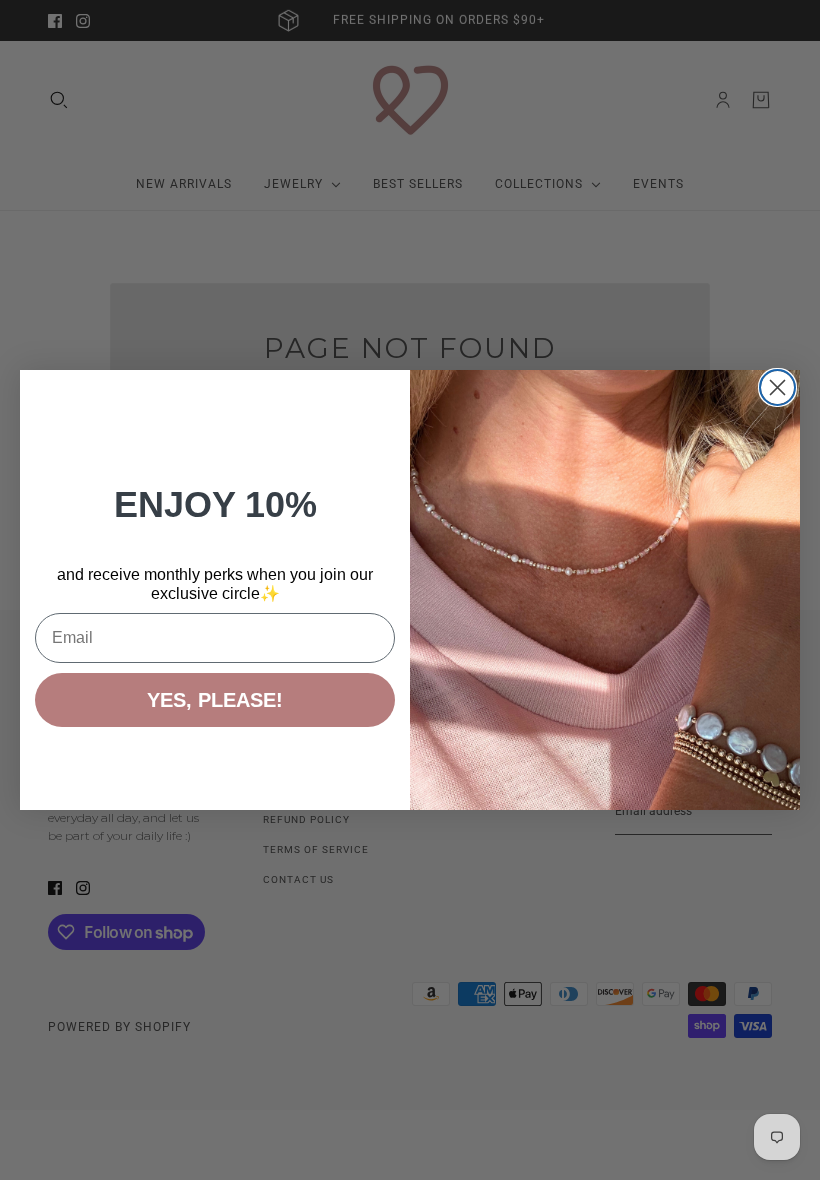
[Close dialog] (777, 387)
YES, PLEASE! (215, 700)
